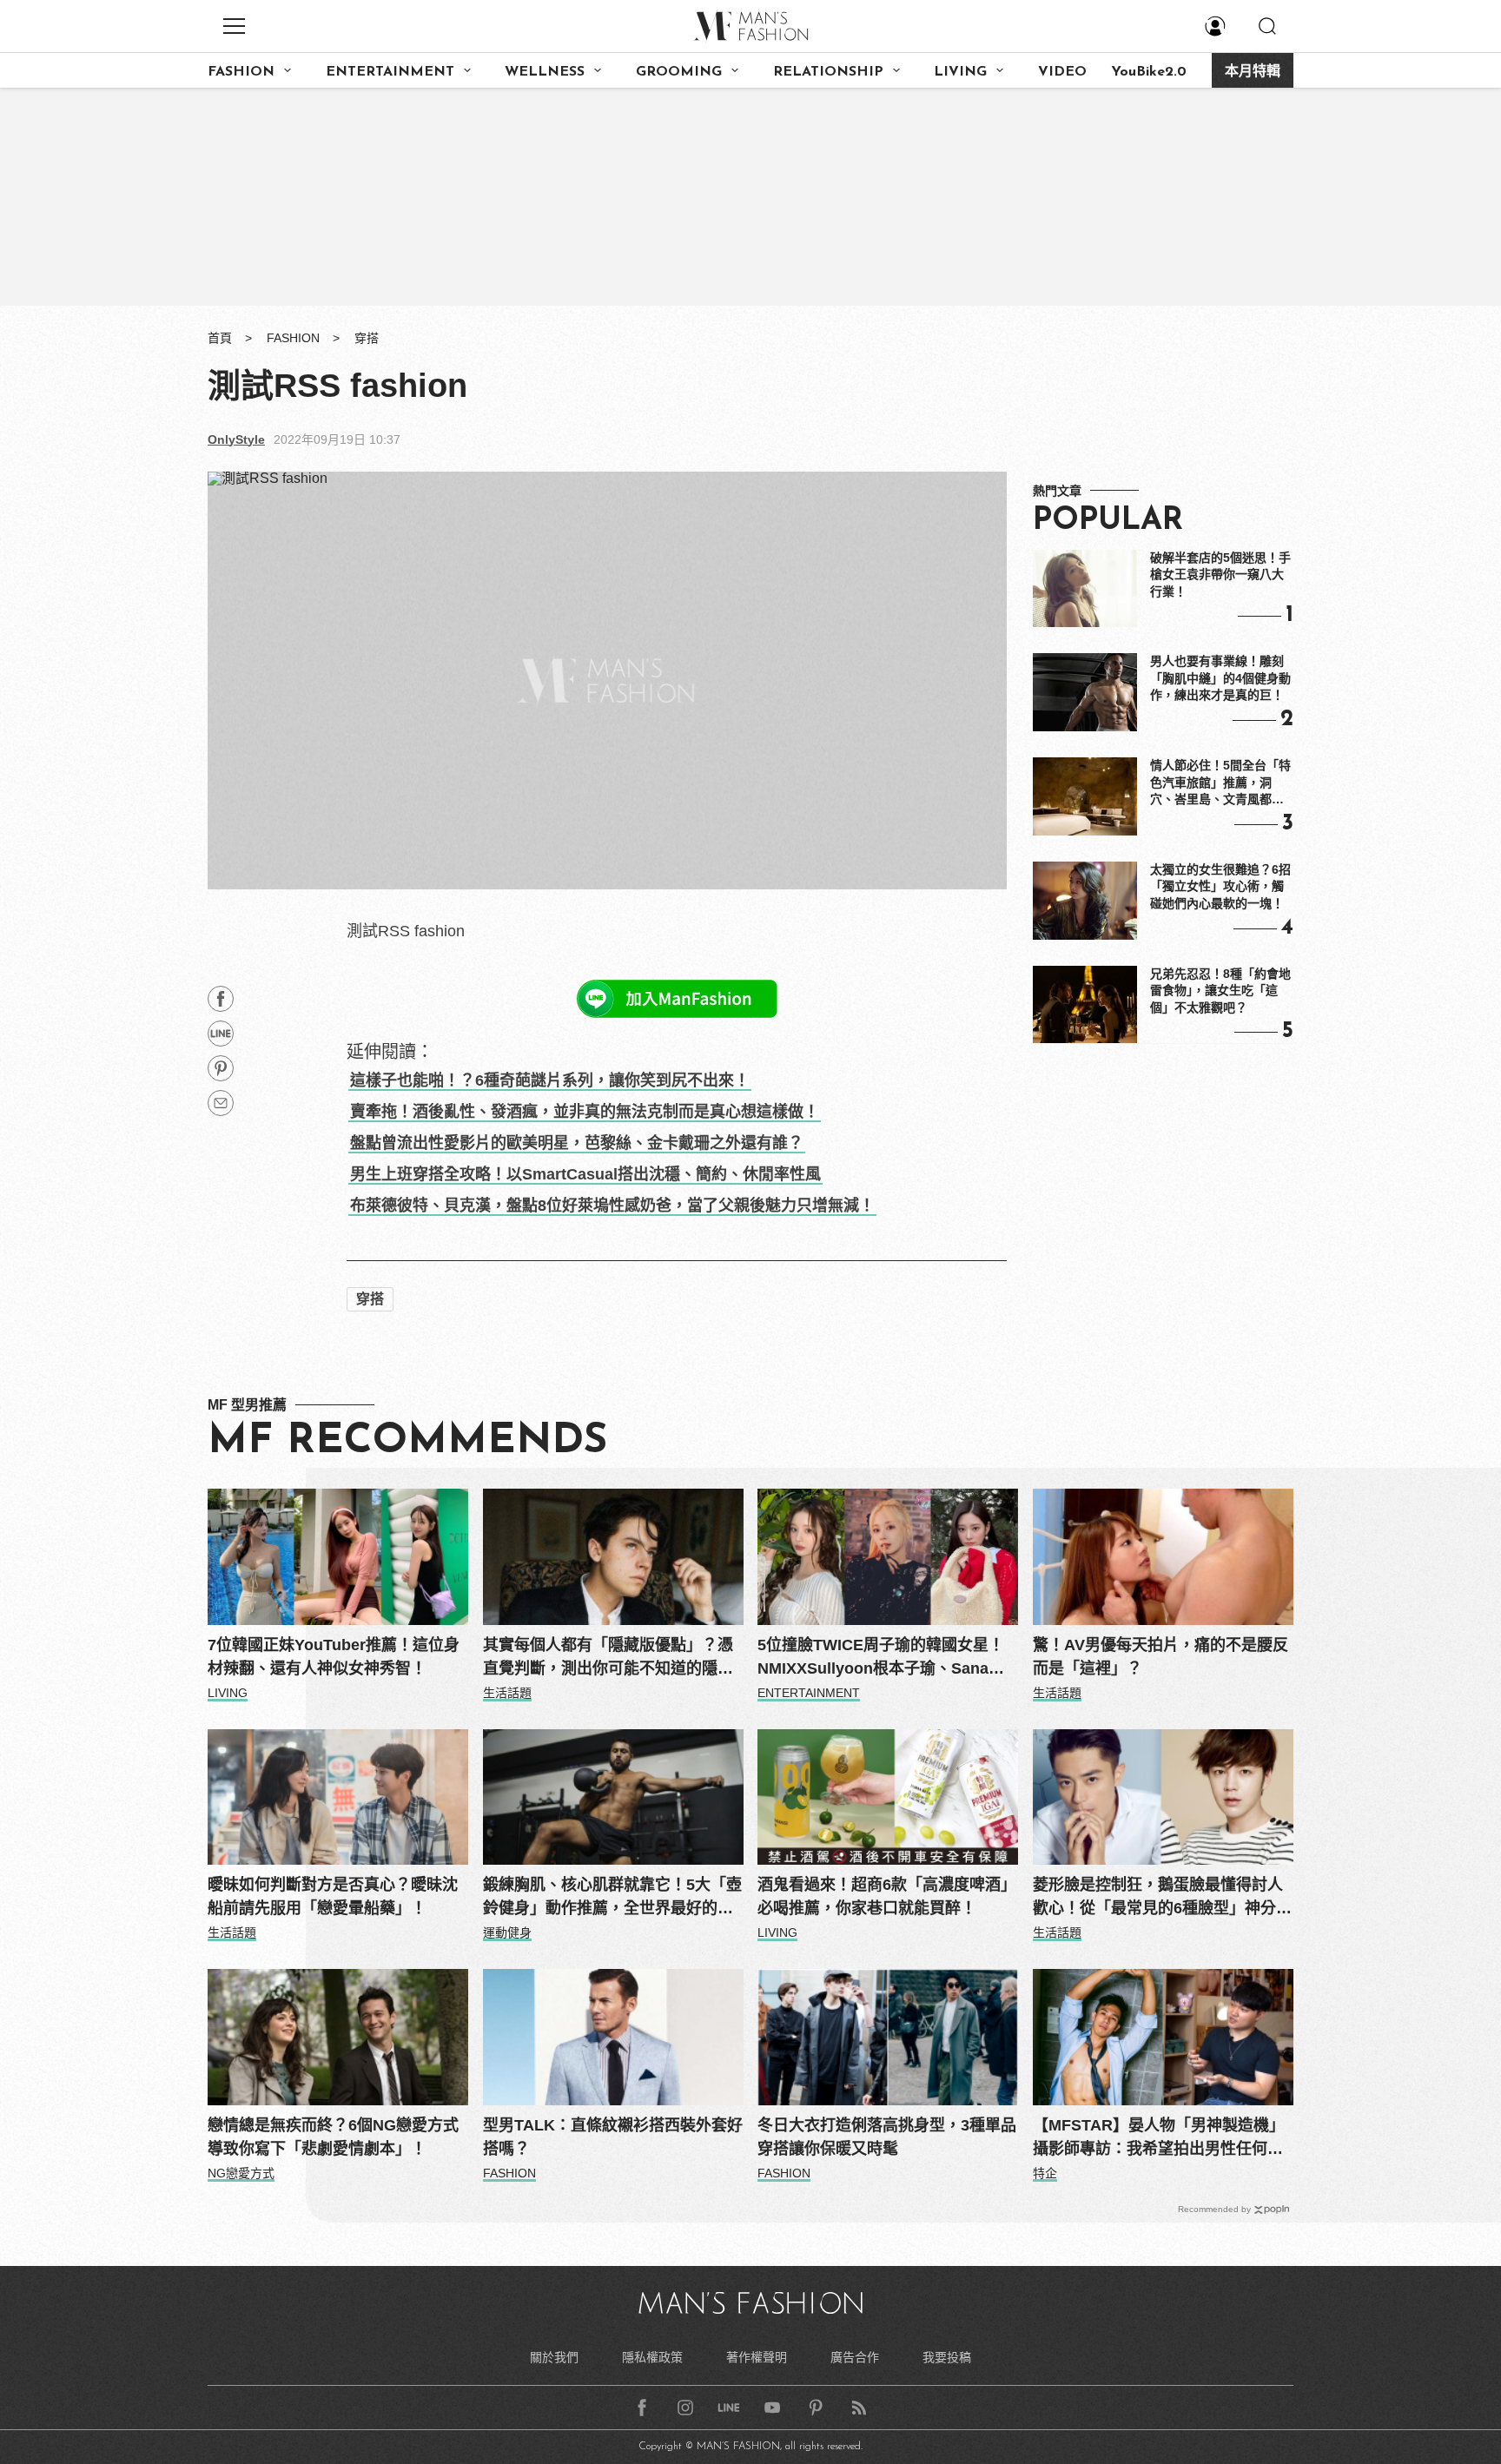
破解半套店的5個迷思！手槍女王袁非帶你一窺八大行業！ (1220, 575)
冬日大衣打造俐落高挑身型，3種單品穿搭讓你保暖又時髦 (887, 2137)
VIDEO (1062, 72)
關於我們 (554, 2357)
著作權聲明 (757, 2357)
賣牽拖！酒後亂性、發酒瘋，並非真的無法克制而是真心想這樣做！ (585, 1112)
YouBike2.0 (1149, 72)
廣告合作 (855, 2357)
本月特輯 (1253, 72)
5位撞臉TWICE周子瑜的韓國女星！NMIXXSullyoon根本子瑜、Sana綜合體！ (881, 1658)
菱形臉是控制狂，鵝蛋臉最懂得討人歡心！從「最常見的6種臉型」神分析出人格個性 (1162, 1898)
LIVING (960, 72)
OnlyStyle (236, 439)
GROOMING (679, 72)
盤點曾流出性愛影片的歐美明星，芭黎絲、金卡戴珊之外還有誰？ (577, 1143)
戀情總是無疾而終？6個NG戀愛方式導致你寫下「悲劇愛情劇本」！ (333, 2137)
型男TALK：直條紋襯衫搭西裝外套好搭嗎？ (613, 2137)
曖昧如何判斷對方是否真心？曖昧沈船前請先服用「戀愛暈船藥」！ (333, 1896)
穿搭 (367, 338)
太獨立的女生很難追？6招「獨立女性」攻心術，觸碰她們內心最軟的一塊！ (1220, 886)
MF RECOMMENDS (407, 1442)
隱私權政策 (652, 2357)
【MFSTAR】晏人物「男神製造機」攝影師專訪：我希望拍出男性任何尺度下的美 (1159, 2139)
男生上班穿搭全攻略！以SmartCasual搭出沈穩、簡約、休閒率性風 (585, 1174)
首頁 (220, 338)
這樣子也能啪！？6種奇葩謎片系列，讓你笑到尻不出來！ (550, 1080)
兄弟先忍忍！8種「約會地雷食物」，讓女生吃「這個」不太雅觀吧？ (1220, 991)
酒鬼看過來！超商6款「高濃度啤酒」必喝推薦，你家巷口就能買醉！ (887, 1896)
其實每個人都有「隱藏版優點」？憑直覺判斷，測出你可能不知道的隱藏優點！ (608, 1658)
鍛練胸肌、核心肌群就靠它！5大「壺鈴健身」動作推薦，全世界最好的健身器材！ (612, 1898)
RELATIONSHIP (828, 72)
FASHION (241, 72)
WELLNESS (545, 72)
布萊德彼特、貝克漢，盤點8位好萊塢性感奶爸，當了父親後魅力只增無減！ (612, 1206)
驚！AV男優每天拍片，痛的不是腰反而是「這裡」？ (1160, 1657)
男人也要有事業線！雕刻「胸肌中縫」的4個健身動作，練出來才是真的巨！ (1220, 678)
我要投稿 (947, 2357)
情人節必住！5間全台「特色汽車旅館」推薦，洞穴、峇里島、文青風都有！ (1220, 783)
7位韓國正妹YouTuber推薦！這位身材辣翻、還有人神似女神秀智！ (334, 1657)
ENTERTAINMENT (390, 72)
